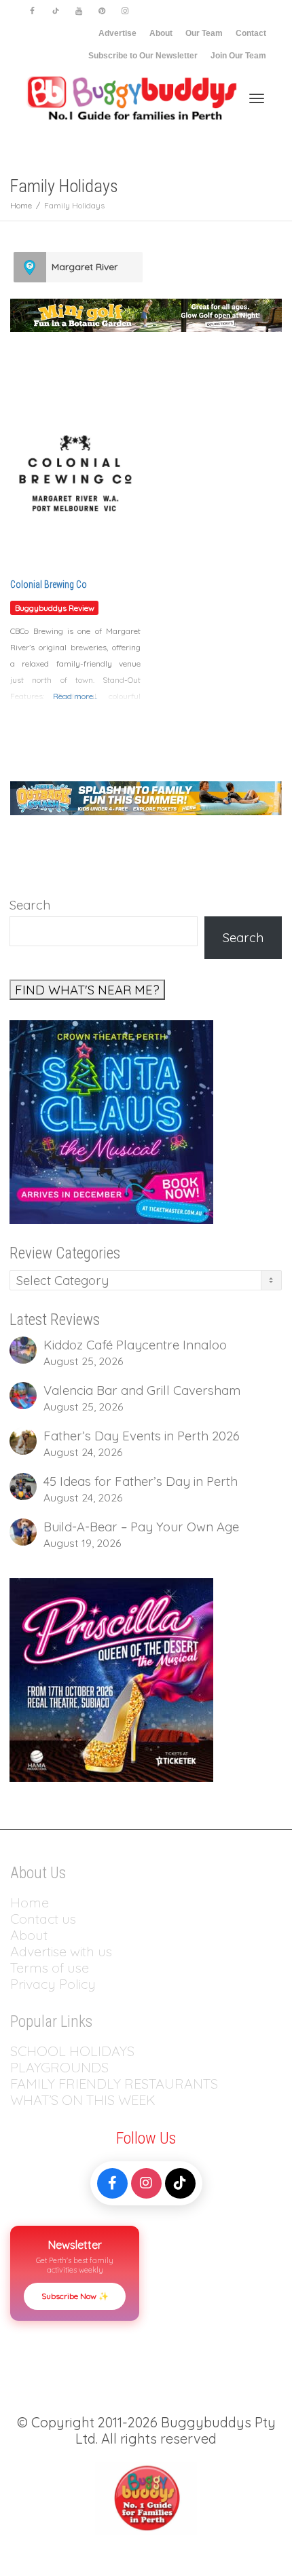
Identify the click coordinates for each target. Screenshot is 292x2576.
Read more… (75, 696)
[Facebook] (32, 11)
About (161, 33)
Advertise (117, 33)
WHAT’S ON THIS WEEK (83, 2100)
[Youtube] (78, 11)
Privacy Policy (55, 1984)
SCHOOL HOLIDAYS (72, 2051)
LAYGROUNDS (63, 2067)
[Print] (111, 1679)
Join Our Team (238, 56)
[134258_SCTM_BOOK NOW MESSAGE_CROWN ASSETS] (111, 1121)
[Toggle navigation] (257, 98)
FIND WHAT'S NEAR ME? (87, 990)
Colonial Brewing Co (49, 584)
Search (30, 905)
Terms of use (50, 1967)
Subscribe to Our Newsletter (143, 56)
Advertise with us (61, 1951)
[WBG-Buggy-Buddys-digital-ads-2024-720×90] (146, 314)
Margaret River (85, 267)
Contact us (43, 1919)
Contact (251, 33)
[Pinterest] (102, 11)
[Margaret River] (30, 267)
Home (30, 1902)
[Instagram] (125, 11)
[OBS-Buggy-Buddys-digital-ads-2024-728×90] (146, 797)
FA (18, 2084)
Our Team (204, 33)
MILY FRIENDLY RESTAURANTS (122, 2084)
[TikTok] (180, 2183)
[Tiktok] (55, 11)
